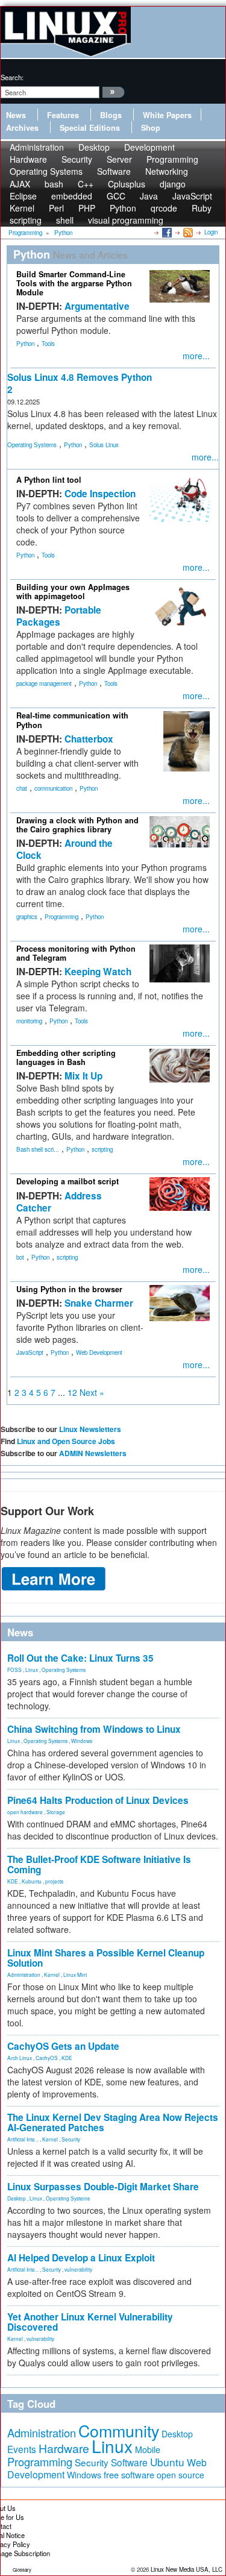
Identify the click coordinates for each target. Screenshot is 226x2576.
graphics (27, 917)
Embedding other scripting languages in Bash (66, 1057)
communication (53, 788)
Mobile (148, 2449)
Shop (151, 128)
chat (22, 788)
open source (180, 2475)
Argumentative (97, 306)
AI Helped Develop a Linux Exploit (81, 2258)
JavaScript (30, 1352)
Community (119, 2430)
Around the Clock (64, 849)
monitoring (29, 1021)
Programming (61, 917)
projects (54, 1881)
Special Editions (90, 128)
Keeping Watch (98, 972)
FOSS (14, 1670)
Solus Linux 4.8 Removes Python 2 (80, 383)
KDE (13, 1881)
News (16, 115)
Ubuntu (167, 2462)
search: (12, 77)
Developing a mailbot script (67, 1181)
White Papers (167, 115)
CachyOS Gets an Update (63, 2046)
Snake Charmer (99, 1303)
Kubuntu (32, 1881)
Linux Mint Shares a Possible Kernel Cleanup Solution (106, 1958)
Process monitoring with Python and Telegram (76, 953)
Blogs (111, 115)
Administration (24, 1974)
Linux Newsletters (90, 1429)
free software (129, 2474)
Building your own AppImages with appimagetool (73, 592)
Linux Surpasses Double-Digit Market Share (103, 2187)
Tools (48, 344)
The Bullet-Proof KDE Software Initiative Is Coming (99, 1864)
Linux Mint (75, 1974)
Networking (167, 171)
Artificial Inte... (23, 2139)
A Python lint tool (49, 480)
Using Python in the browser (69, 1289)
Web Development (99, 1352)
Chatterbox (89, 739)
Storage (56, 1812)
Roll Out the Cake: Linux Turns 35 (80, 1658)
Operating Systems (46, 171)
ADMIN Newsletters (93, 1453)
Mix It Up (83, 1076)
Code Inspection (100, 494)
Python (25, 344)
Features (63, 115)
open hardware (25, 1812)
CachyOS (47, 2058)
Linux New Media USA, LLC (187, 2569)
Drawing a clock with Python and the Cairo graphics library (77, 825)
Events (22, 2449)
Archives (22, 128)
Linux (32, 1670)
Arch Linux (20, 2058)
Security (71, 2139)
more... (196, 356)
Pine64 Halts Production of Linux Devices (98, 1800)
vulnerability (78, 2269)
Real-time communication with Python (72, 720)
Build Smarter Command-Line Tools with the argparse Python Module (74, 283)
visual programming (126, 220)
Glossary (22, 2570)
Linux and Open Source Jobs (66, 1441)
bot (20, 1257)
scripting (26, 220)
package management (44, 683)
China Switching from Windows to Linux (94, 1729)
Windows (82, 1741)
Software (114, 171)
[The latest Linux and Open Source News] (187, 232)
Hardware (64, 2448)
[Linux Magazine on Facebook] (166, 232)
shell (65, 220)
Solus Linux (104, 445)
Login (211, 232)
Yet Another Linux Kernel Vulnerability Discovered (90, 2322)
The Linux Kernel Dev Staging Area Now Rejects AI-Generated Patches (113, 2122)
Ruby (202, 208)
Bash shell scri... (38, 1149)
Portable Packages (59, 616)
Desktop (17, 2198)
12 (72, 1392)
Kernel (52, 1974)
